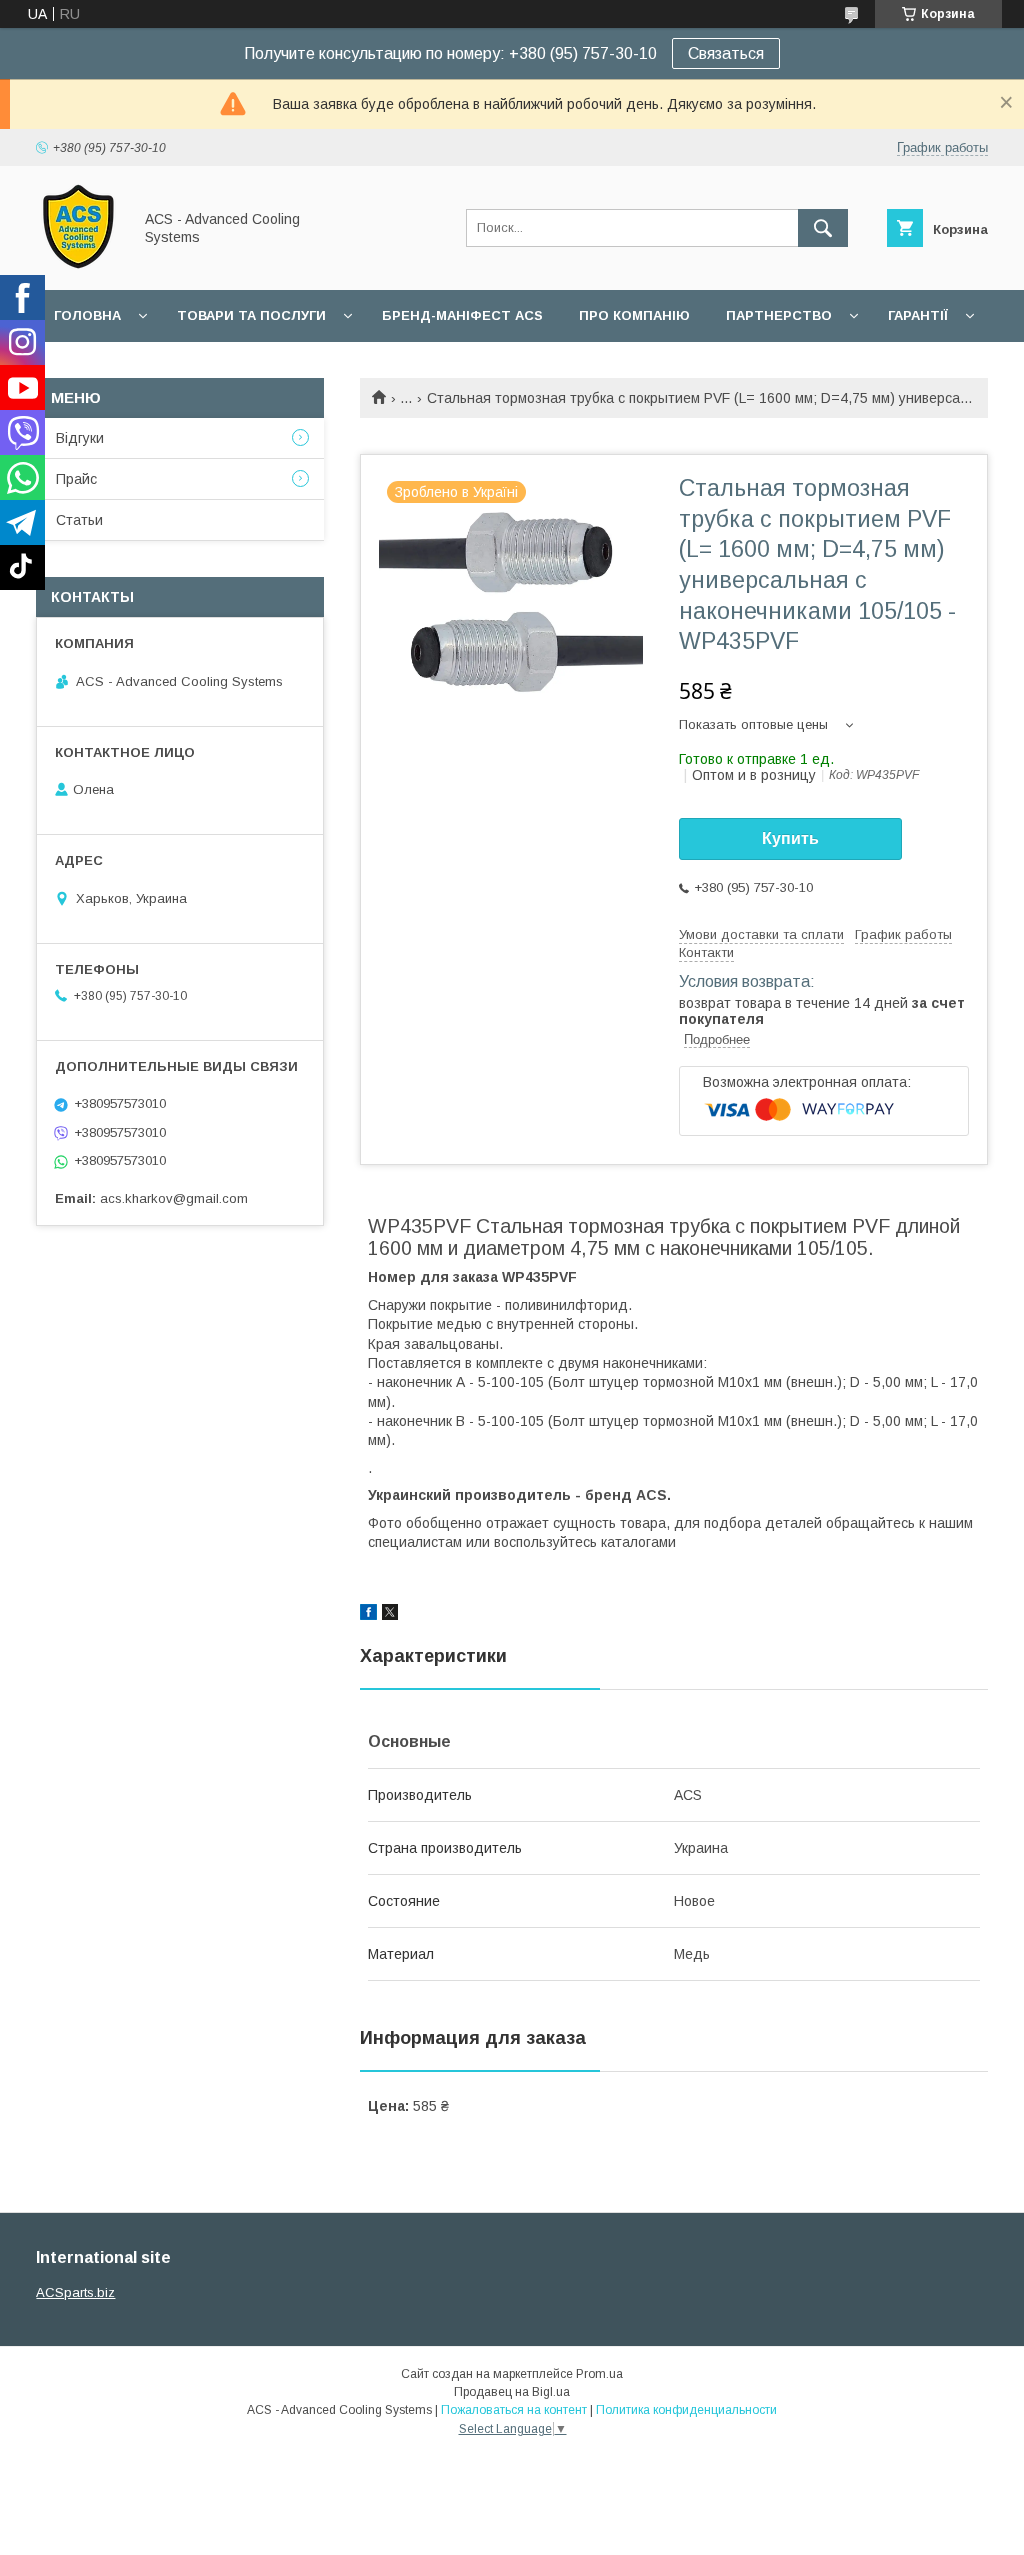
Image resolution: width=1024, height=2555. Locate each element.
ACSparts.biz (75, 2292)
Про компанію (634, 315)
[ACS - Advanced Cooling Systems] (78, 264)
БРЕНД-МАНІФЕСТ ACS (462, 315)
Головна (87, 315)
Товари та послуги (251, 315)
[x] (390, 1615)
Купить (790, 838)
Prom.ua (599, 2374)
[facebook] (368, 1615)
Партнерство (779, 315)
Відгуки (80, 438)
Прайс (76, 479)
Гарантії (918, 315)
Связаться (726, 53)
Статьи (79, 520)
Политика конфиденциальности (686, 2410)
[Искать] (823, 228)
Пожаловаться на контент (514, 2410)
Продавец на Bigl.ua (512, 2392)
